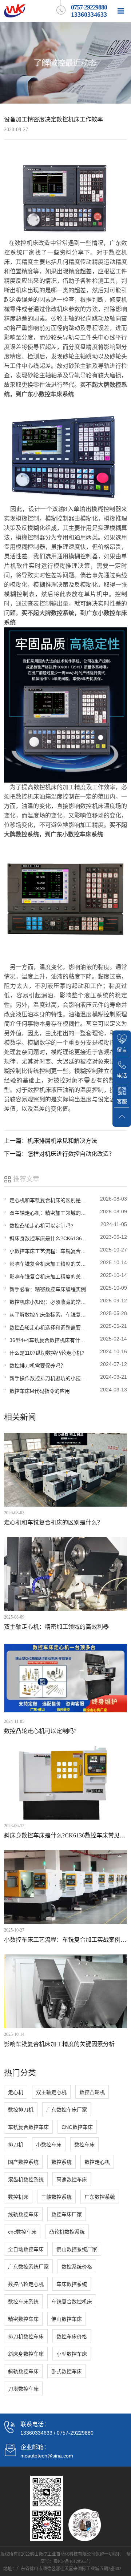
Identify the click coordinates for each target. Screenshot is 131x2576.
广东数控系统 (100, 2197)
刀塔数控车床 (23, 2389)
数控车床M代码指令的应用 (40, 1391)
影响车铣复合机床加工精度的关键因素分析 (48, 1264)
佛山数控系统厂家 (77, 2249)
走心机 (16, 2092)
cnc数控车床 (22, 2232)
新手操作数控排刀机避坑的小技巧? (48, 1378)
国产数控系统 (23, 2162)
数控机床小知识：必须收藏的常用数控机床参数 (48, 1302)
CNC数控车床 (77, 2127)
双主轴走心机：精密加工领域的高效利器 (48, 1213)
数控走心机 (97, 2162)
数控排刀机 (21, 2110)
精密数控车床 (23, 2319)
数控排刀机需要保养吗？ (37, 1366)
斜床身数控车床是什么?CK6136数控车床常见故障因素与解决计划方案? (48, 1238)
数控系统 (61, 2162)
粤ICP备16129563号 (72, 2561)
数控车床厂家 (67, 2214)
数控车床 (84, 2145)
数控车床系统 (23, 2302)
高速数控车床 (72, 2179)
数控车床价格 (72, 2336)
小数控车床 (49, 2145)
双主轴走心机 (51, 2092)
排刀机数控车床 (26, 2336)
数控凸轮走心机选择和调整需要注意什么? (48, 1327)
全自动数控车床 (26, 2249)
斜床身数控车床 (26, 2354)
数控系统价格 (77, 2267)
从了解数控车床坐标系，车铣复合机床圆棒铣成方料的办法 (48, 1315)
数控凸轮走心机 (26, 2284)
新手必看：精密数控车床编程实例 (48, 1289)
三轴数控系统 (56, 2197)
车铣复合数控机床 (72, 2302)
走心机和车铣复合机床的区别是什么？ (48, 1200)
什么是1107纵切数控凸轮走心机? (47, 1353)
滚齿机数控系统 (26, 2179)
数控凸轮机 (92, 2092)
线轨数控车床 (23, 2214)
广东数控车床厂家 (67, 2110)
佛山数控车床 (67, 2319)
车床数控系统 (72, 2284)
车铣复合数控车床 (28, 2127)
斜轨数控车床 (23, 2371)
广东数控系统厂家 (28, 2267)
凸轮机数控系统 (67, 2232)
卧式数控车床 (67, 2371)
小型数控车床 (72, 2354)
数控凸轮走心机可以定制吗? (41, 1226)
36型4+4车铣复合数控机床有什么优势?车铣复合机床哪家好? (48, 1340)
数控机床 (18, 2197)
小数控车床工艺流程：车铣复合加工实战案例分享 (48, 1251)
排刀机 (16, 2145)
